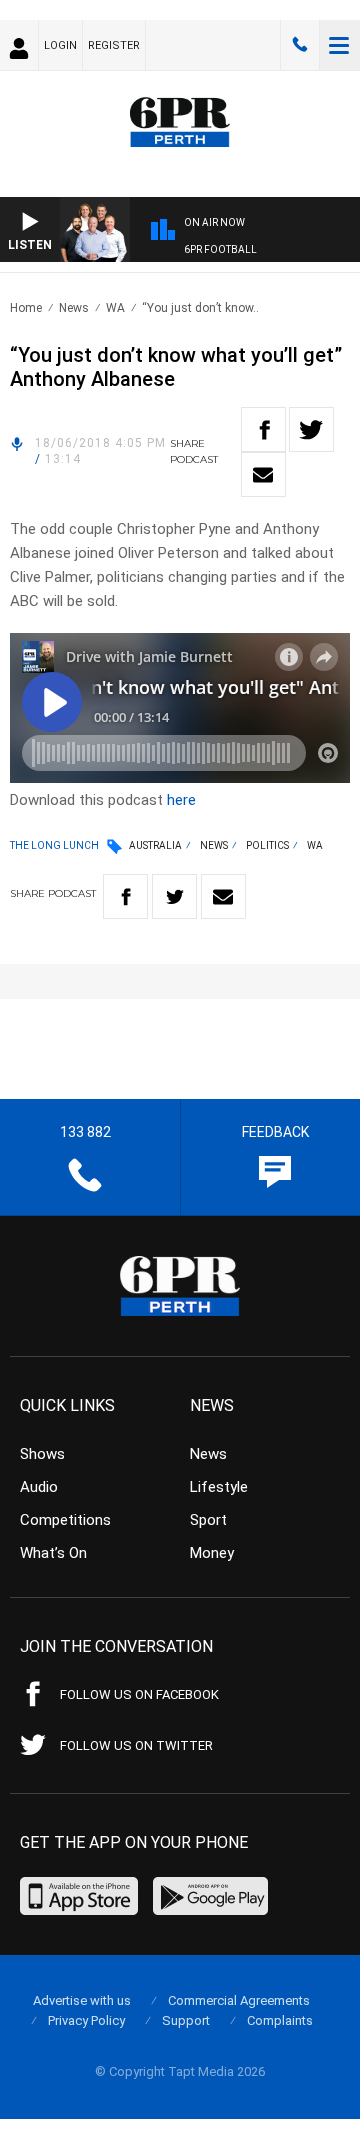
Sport (208, 1520)
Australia (155, 845)
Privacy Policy (86, 2020)
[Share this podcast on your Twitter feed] (311, 429)
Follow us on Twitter (136, 1745)
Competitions (65, 1520)
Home (26, 308)
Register (114, 45)
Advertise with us (82, 2000)
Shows (42, 1454)
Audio (39, 1487)
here (181, 800)
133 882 (300, 45)
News (74, 308)
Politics (267, 845)
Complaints (280, 2020)
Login (60, 45)
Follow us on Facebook (139, 1694)
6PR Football (220, 249)
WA (115, 308)
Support (186, 2020)
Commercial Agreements (239, 2000)
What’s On (53, 1553)
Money (212, 1553)
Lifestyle (219, 1487)
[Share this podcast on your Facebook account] (263, 429)
